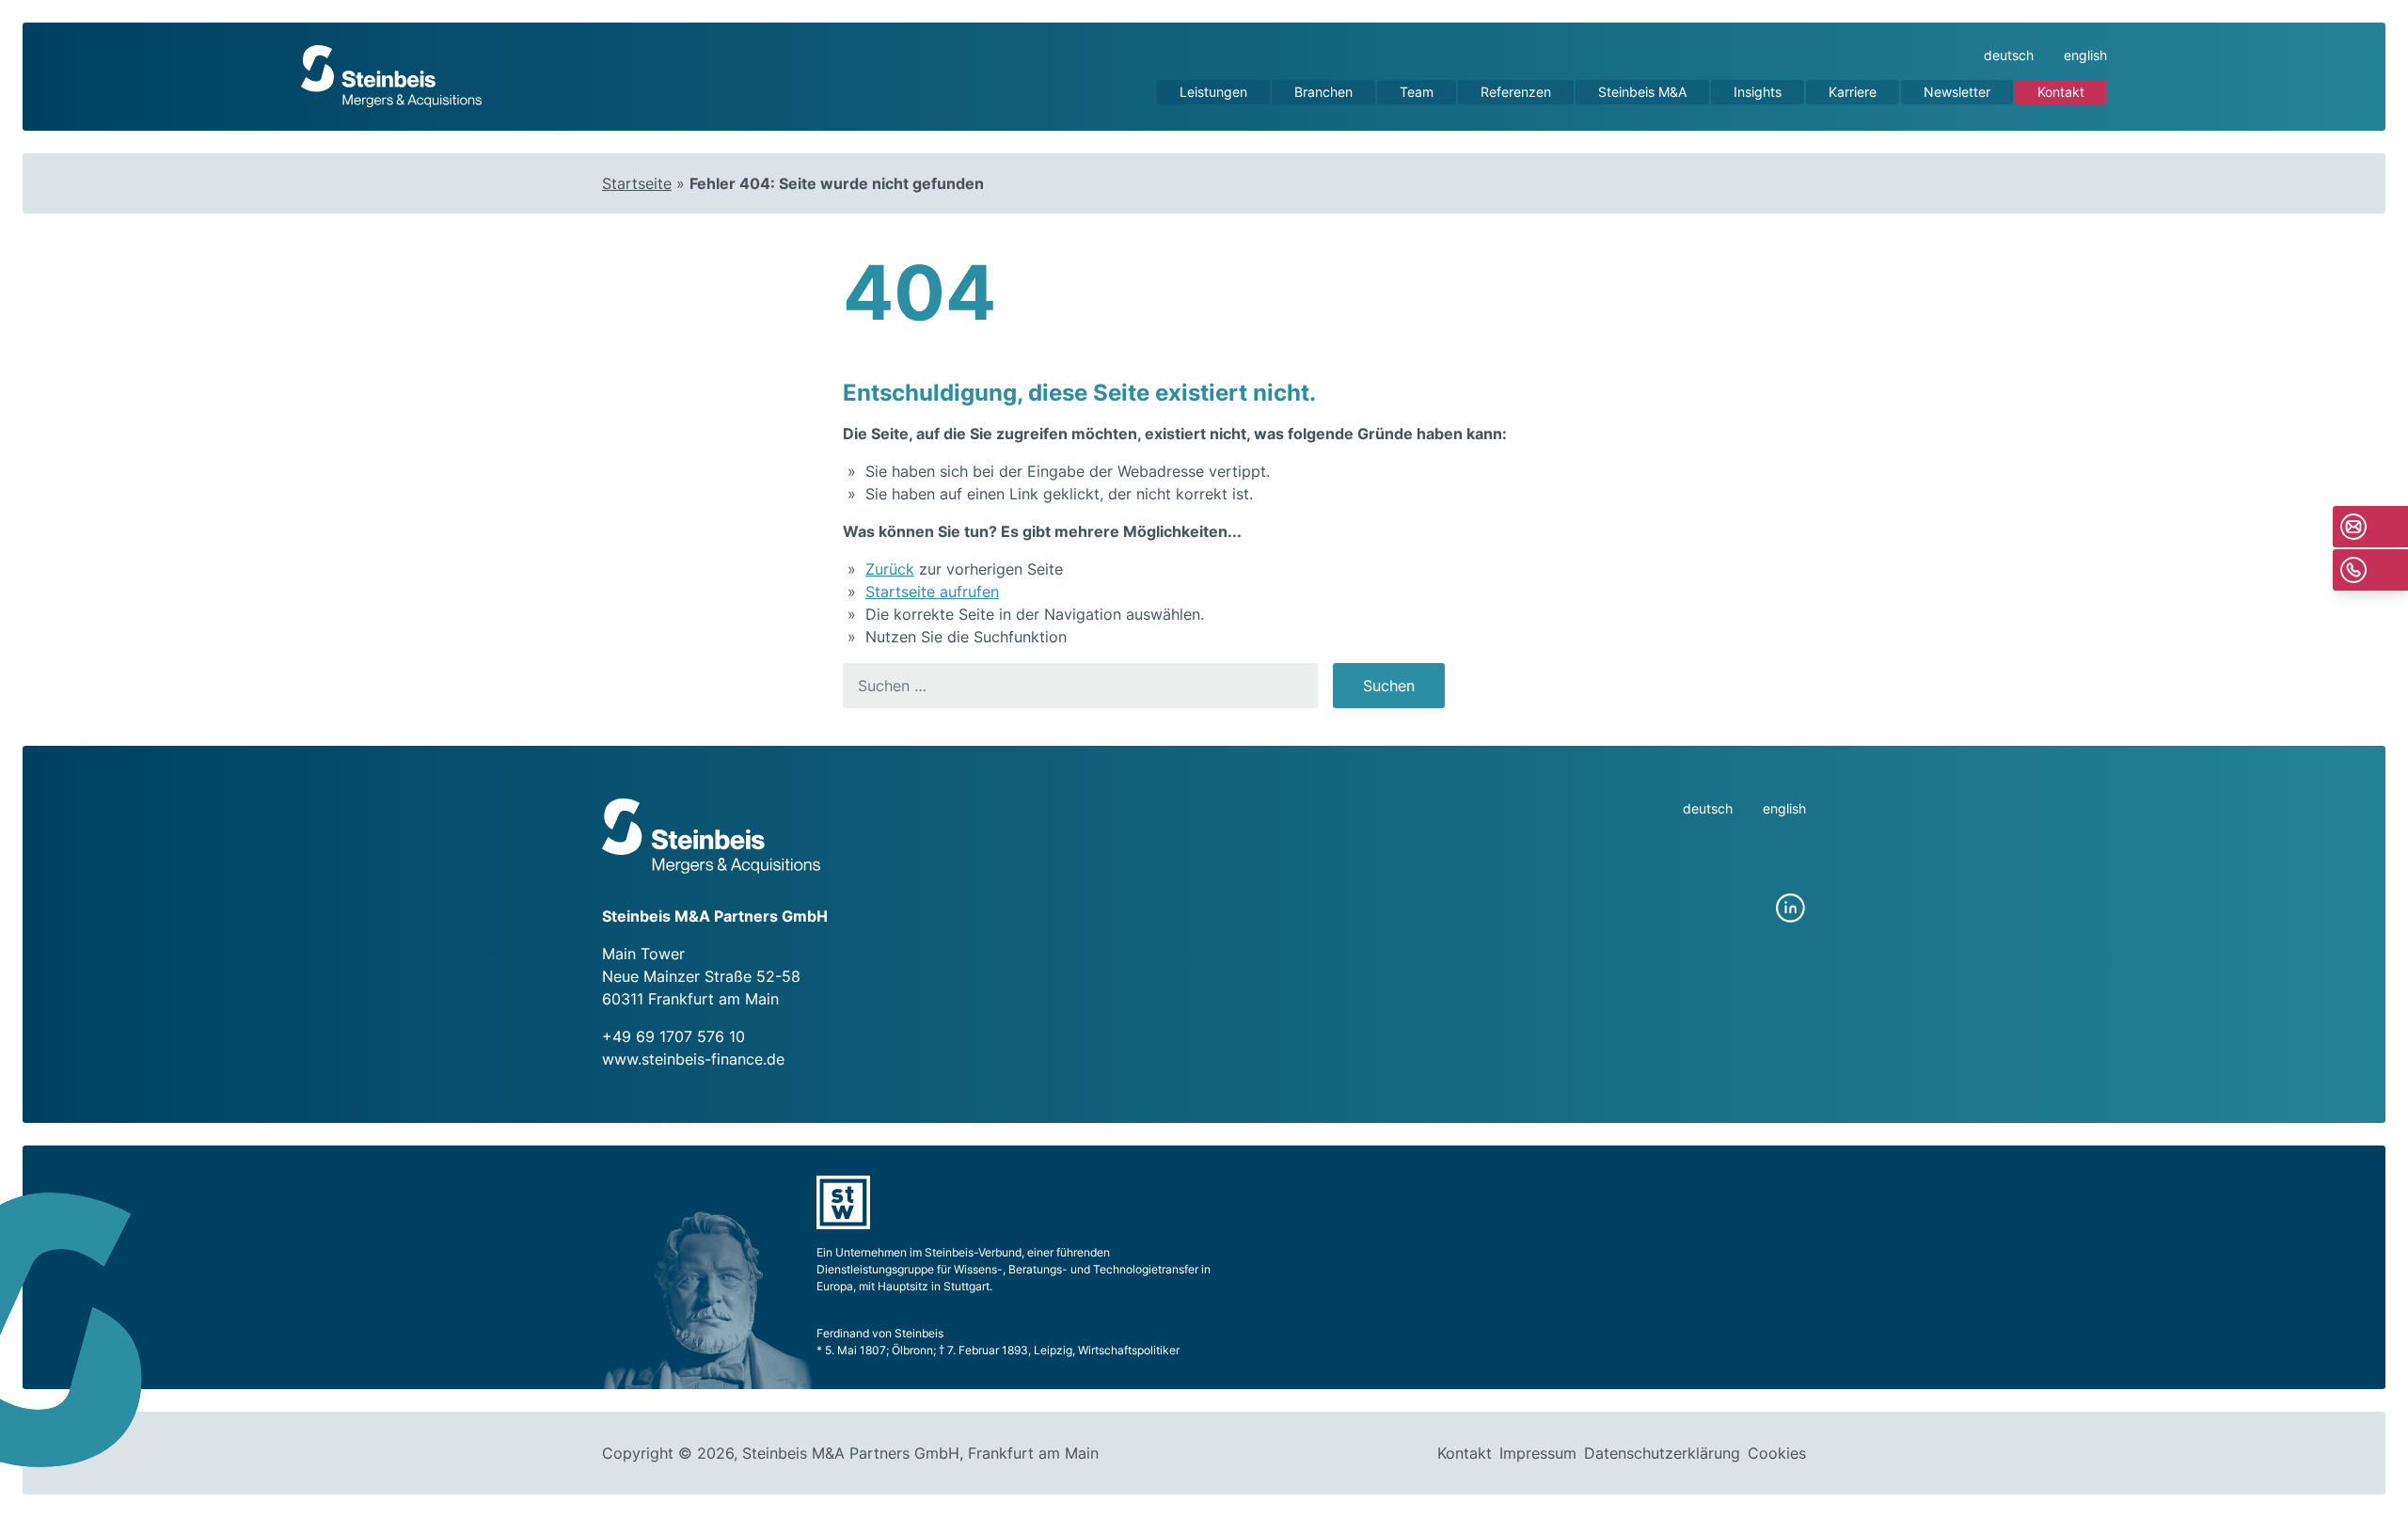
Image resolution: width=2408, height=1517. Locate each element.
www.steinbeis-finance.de (693, 1059)
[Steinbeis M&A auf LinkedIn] (1791, 909)
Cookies (1777, 1453)
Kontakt (2061, 92)
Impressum (1538, 1453)
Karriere (1853, 92)
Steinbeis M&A (1642, 92)
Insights (1758, 92)
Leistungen (1213, 92)
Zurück (890, 569)
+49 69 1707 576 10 (673, 1036)
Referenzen (1516, 92)
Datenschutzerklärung (1662, 1453)
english (2085, 55)
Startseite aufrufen (932, 592)
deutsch (2009, 55)
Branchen (1323, 92)
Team (1417, 92)
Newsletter (1957, 92)
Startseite (637, 183)
